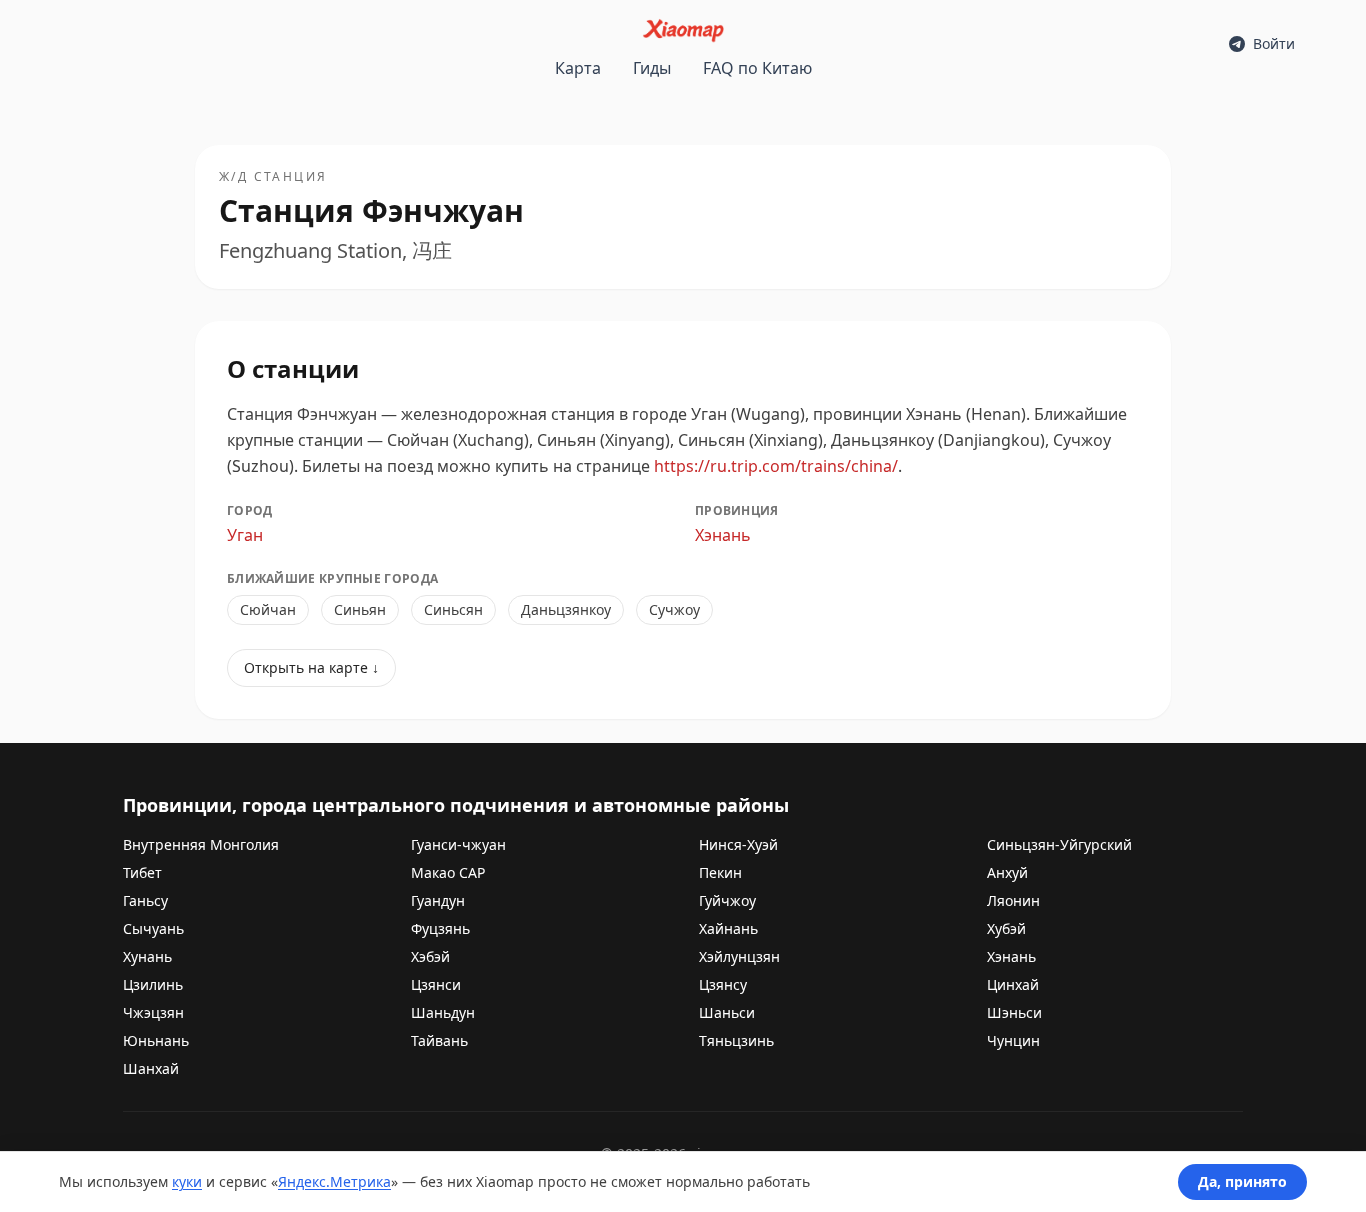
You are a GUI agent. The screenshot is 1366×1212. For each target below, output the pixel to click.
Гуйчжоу (727, 900)
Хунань (147, 956)
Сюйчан (268, 609)
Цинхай (1013, 984)
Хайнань (728, 928)
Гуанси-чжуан (458, 844)
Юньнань (156, 1040)
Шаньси (727, 1012)
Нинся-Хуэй (738, 844)
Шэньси (1014, 1012)
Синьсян (453, 609)
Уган (245, 535)
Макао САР (448, 872)
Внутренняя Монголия (201, 844)
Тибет (142, 872)
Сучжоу (674, 609)
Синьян (360, 609)
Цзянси (436, 984)
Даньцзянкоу (566, 609)
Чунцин (1013, 1040)
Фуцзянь (440, 928)
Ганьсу (145, 900)
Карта (578, 68)
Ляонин (1013, 900)
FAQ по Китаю (757, 68)
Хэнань (723, 535)
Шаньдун (443, 1012)
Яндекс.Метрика (334, 1181)
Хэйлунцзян (739, 956)
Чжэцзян (153, 1012)
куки (187, 1181)
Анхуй (1007, 872)
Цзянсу (723, 984)
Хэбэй (430, 956)
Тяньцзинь (736, 1040)
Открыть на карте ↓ (311, 667)
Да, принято (1242, 1181)
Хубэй (1006, 928)
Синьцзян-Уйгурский (1059, 844)
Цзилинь (153, 984)
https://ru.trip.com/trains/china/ (776, 466)
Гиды (652, 68)
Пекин (720, 872)
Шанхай (151, 1068)
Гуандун (438, 900)
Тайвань (439, 1040)
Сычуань (153, 928)
